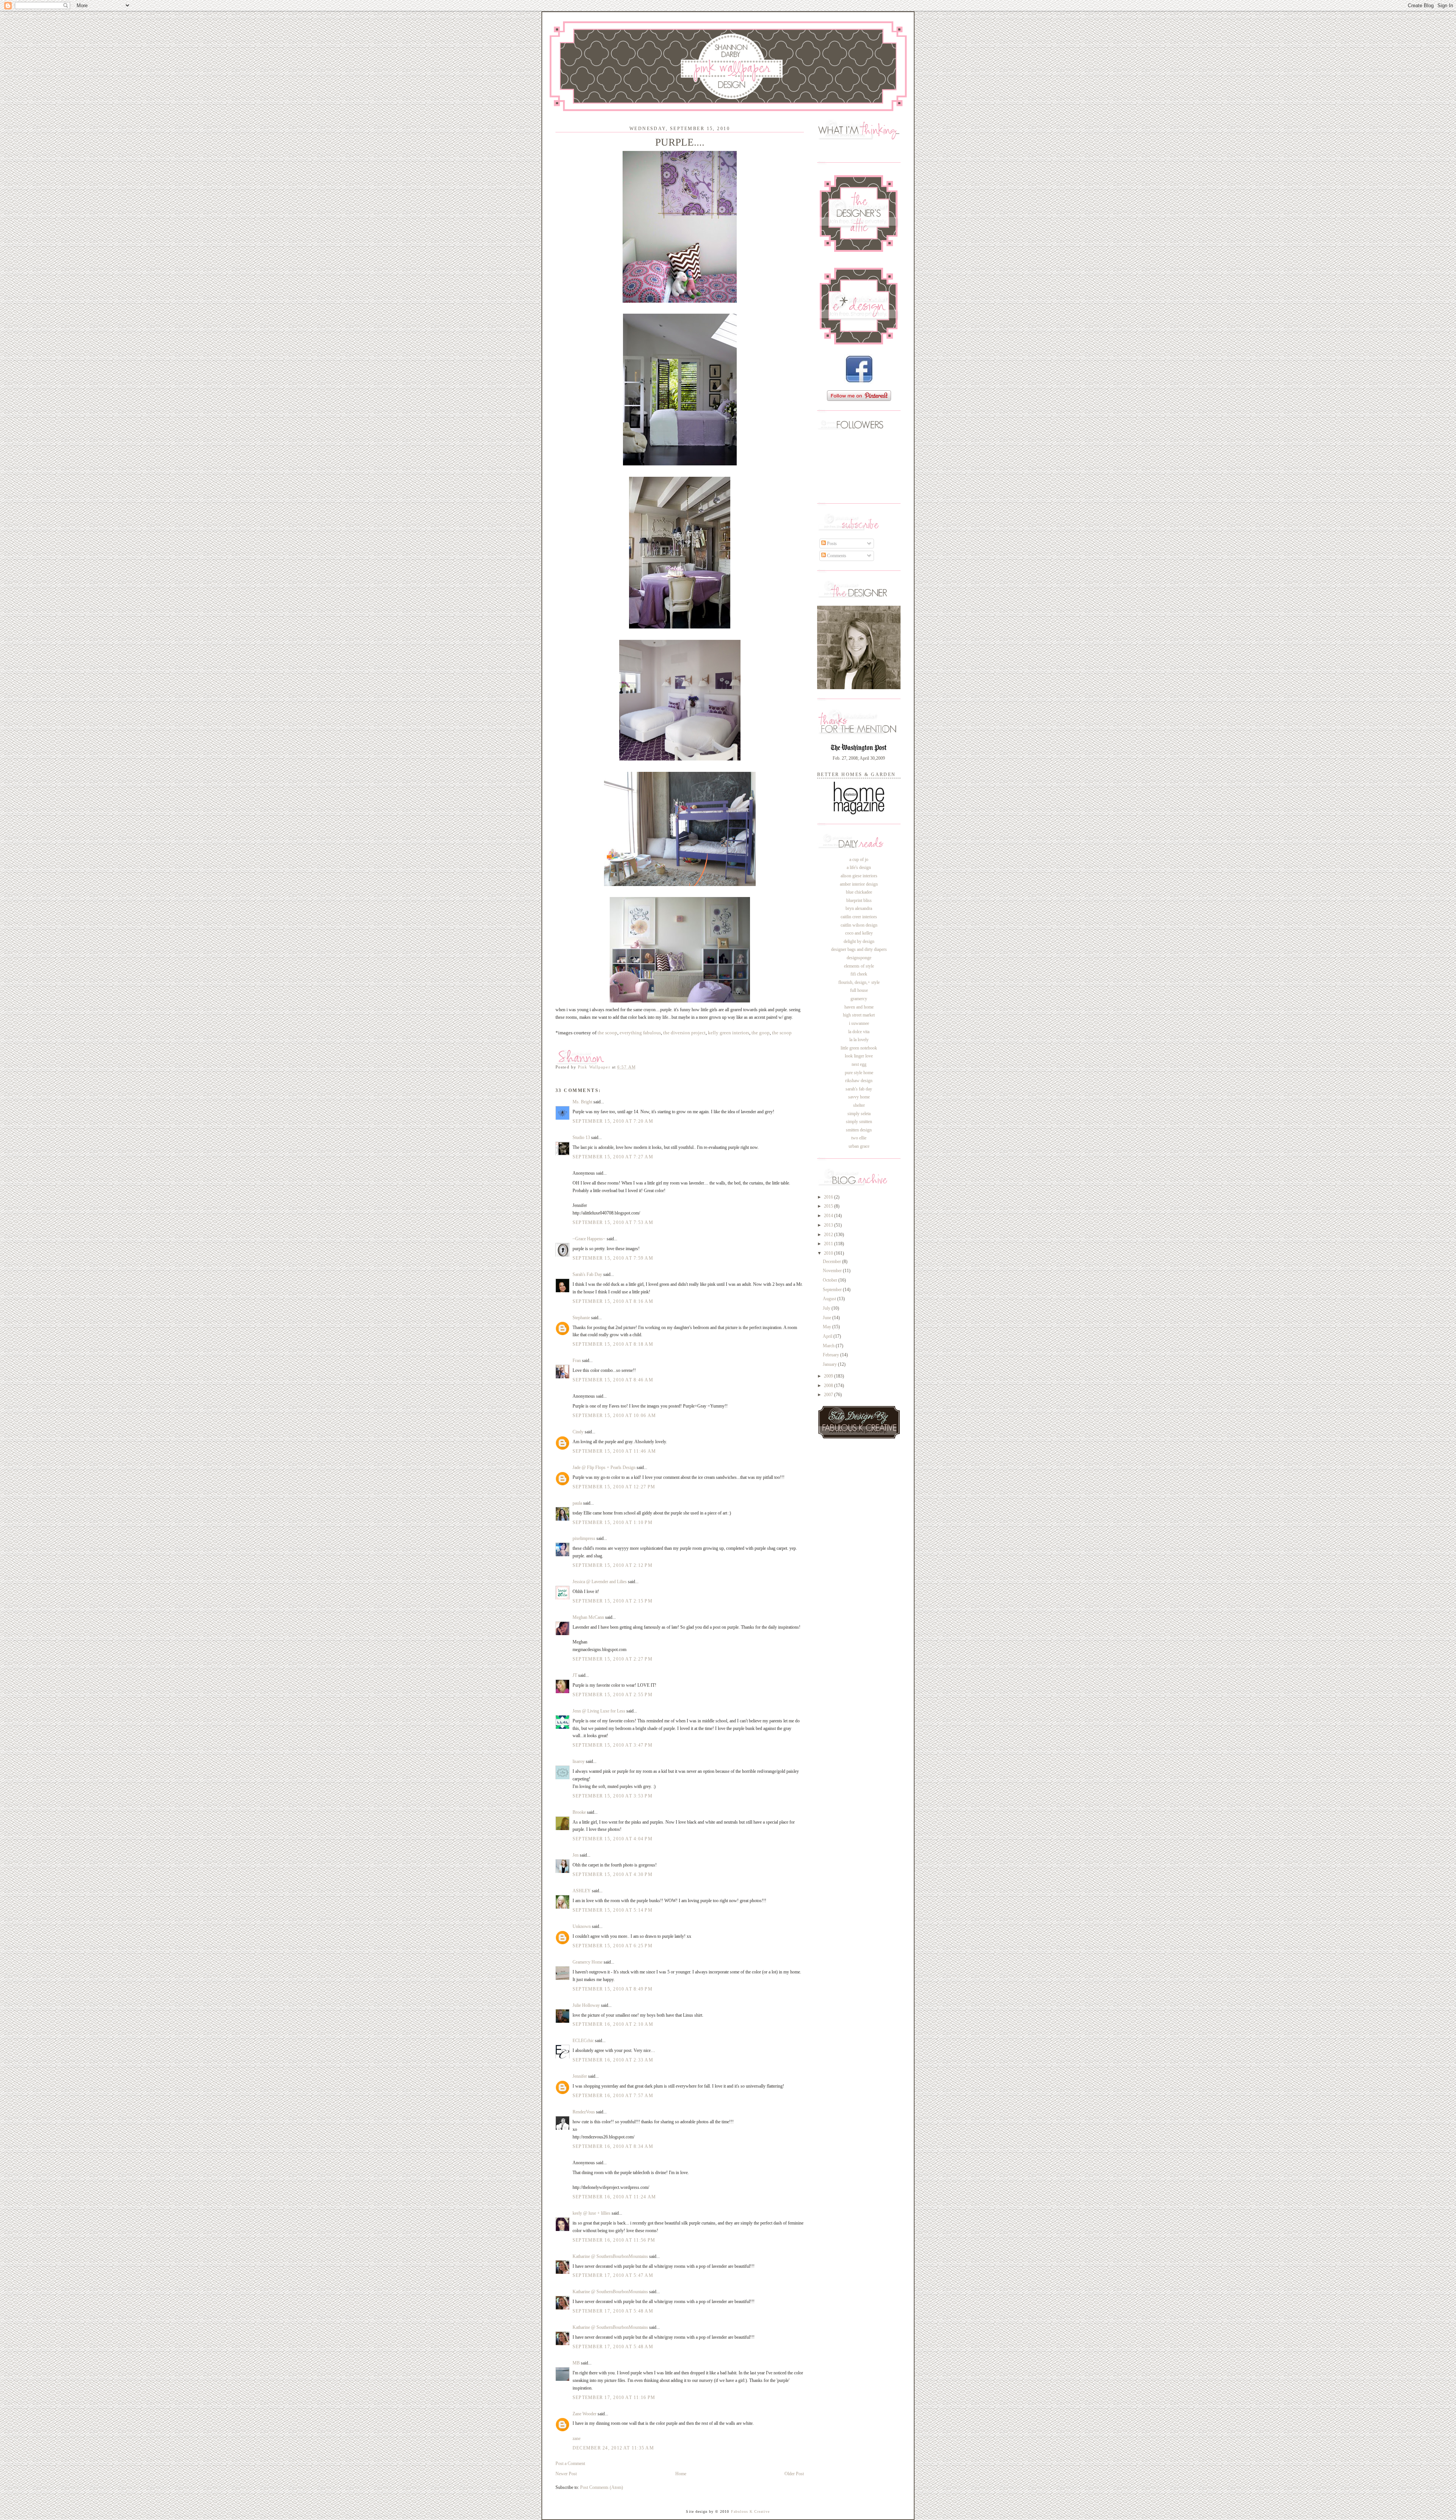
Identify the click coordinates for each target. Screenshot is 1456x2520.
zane (577, 2438)
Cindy (578, 1432)
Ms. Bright (582, 1102)
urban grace (859, 1146)
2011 (829, 1244)
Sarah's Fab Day (587, 1274)
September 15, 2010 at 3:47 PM (613, 1745)
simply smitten (859, 1122)
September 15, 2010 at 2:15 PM (613, 1601)
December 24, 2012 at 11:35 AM (613, 2448)
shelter (859, 1105)
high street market (859, 1015)
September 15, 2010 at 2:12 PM (613, 1565)
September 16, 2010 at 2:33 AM (613, 2060)
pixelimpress (584, 1538)
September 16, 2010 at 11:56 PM (614, 2240)
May (828, 1327)
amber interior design (859, 884)
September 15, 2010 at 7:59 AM (613, 1258)
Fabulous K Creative (751, 2511)
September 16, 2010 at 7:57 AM (613, 2096)
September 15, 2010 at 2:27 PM (613, 1659)
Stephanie (581, 1318)
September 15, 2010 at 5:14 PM (613, 1910)
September (833, 1290)
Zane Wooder (584, 2414)
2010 (829, 1253)
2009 (829, 1376)
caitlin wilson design (859, 925)
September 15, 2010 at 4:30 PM (613, 1874)
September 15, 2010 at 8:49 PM (613, 1989)
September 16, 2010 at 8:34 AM (613, 2146)
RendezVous (584, 2112)
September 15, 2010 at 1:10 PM (613, 1522)
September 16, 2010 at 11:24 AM (614, 2197)
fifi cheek (859, 974)
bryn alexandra (859, 908)
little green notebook (859, 1048)
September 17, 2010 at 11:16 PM (614, 2397)
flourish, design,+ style (859, 982)
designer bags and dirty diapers (859, 949)
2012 (829, 1235)
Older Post (794, 2474)
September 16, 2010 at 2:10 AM (613, 2024)
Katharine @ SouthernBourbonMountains (610, 2256)
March (829, 1346)
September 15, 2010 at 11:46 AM (614, 1451)
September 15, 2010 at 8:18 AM (613, 1344)
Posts (831, 544)
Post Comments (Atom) (602, 2487)
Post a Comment (570, 2463)
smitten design (859, 1130)
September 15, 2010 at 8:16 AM (613, 1301)
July (827, 1308)
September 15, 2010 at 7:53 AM (613, 1222)
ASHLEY (582, 1891)
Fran (577, 1361)
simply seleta (859, 1114)
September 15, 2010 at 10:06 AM (614, 1416)
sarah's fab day (859, 1089)
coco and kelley (859, 933)
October (831, 1280)
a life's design (859, 867)
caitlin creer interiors (859, 917)
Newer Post (566, 2474)
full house (859, 990)
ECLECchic (583, 2041)
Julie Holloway (586, 2005)
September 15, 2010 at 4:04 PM (613, 1839)
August (830, 1299)
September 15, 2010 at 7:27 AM (613, 1157)
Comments (836, 556)
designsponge (859, 958)
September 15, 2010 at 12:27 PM (614, 1487)
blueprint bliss (859, 900)
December (832, 1262)
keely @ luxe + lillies (591, 2213)
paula (577, 1503)
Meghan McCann (589, 1617)
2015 (829, 1206)
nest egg (859, 1064)
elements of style (859, 966)
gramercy (859, 999)
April (828, 1336)
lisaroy (579, 1761)
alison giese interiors (859, 876)
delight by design (859, 941)
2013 (829, 1225)
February (832, 1355)
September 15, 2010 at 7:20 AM (613, 1121)
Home (681, 2474)
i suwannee (859, 1023)
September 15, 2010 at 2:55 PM (613, 1695)
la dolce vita (859, 1032)
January (830, 1364)
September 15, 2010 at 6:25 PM (613, 1946)
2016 (829, 1197)
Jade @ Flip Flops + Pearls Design (604, 1467)
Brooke (579, 1812)
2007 (829, 1395)
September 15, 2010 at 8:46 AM (613, 1380)
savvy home (859, 1097)
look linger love (859, 1056)
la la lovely (859, 1040)
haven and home (859, 1007)
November (833, 1271)
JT (575, 1675)
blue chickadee (859, 892)
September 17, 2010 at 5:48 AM (613, 2311)
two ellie (859, 1138)
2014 (829, 1216)
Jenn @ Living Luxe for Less (599, 1711)
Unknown (582, 1926)
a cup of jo (859, 859)
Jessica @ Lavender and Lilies (600, 1582)
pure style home (859, 1073)
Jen (576, 1855)
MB (576, 2363)
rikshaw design (859, 1081)
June (828, 1318)
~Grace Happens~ (589, 1239)
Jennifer (580, 2076)
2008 (829, 1386)
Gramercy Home (588, 1962)
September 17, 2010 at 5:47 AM (613, 2275)
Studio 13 (581, 1137)
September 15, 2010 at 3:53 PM (613, 1796)
